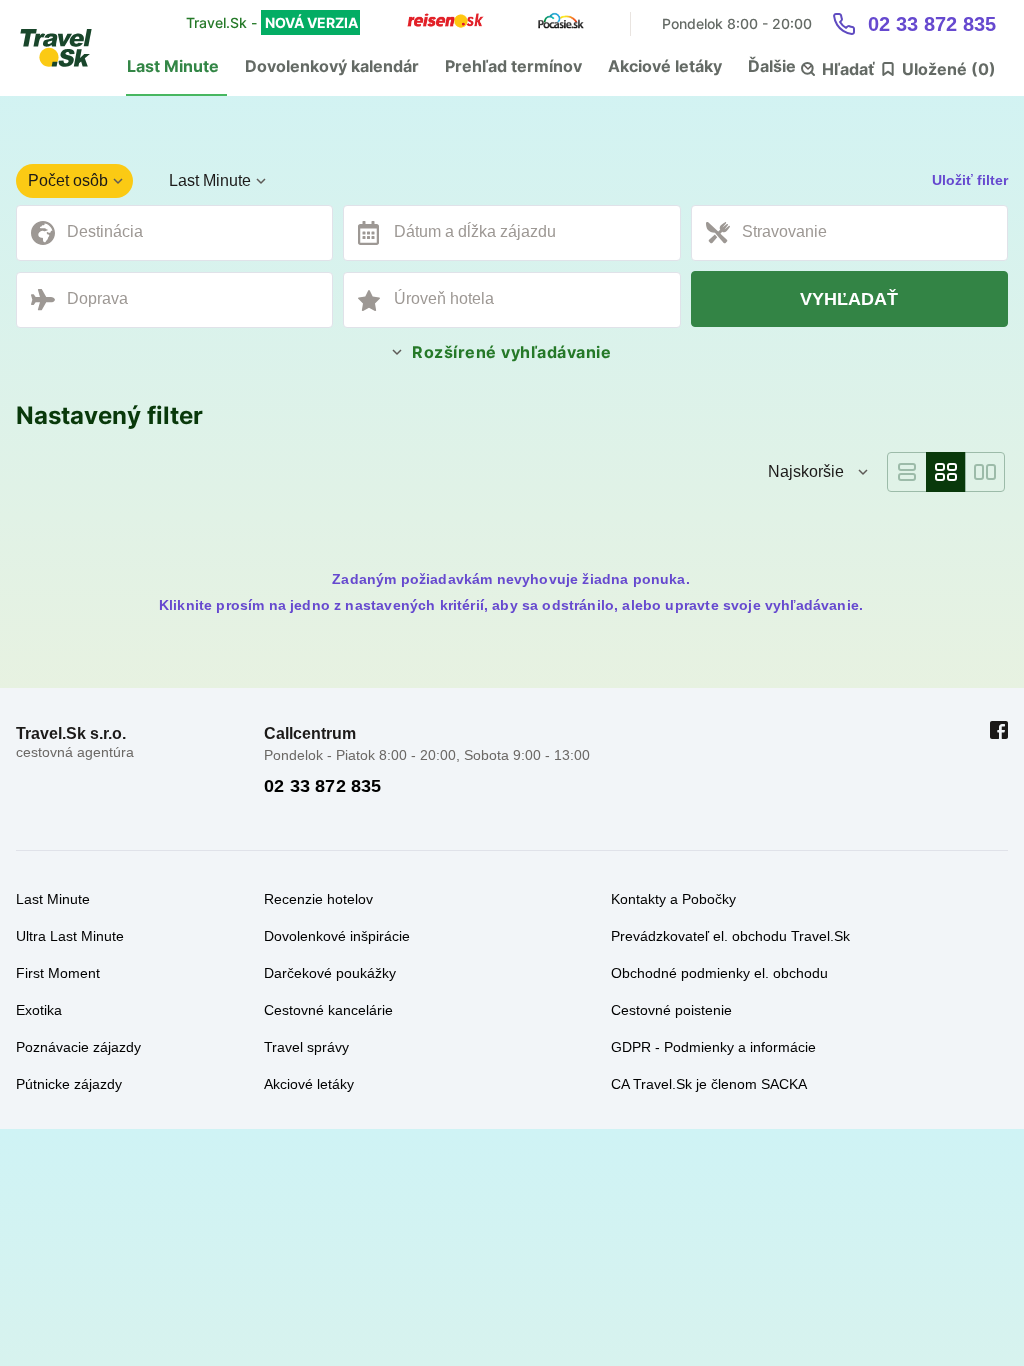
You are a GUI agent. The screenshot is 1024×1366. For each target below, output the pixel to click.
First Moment (58, 973)
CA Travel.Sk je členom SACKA (709, 1084)
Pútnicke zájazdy (69, 1084)
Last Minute (173, 66)
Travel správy (306, 1047)
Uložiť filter (970, 180)
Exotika (39, 1010)
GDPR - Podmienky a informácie (713, 1047)
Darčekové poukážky (330, 973)
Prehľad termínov (513, 66)
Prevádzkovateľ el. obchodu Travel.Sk (730, 936)
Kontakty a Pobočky (673, 899)
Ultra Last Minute (70, 936)
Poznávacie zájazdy (78, 1047)
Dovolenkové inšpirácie (337, 936)
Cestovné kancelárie (328, 1010)
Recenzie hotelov (318, 899)
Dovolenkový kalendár (332, 66)
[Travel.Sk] (67, 48)
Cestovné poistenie (671, 1010)
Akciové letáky (665, 66)
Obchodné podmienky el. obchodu (719, 973)
